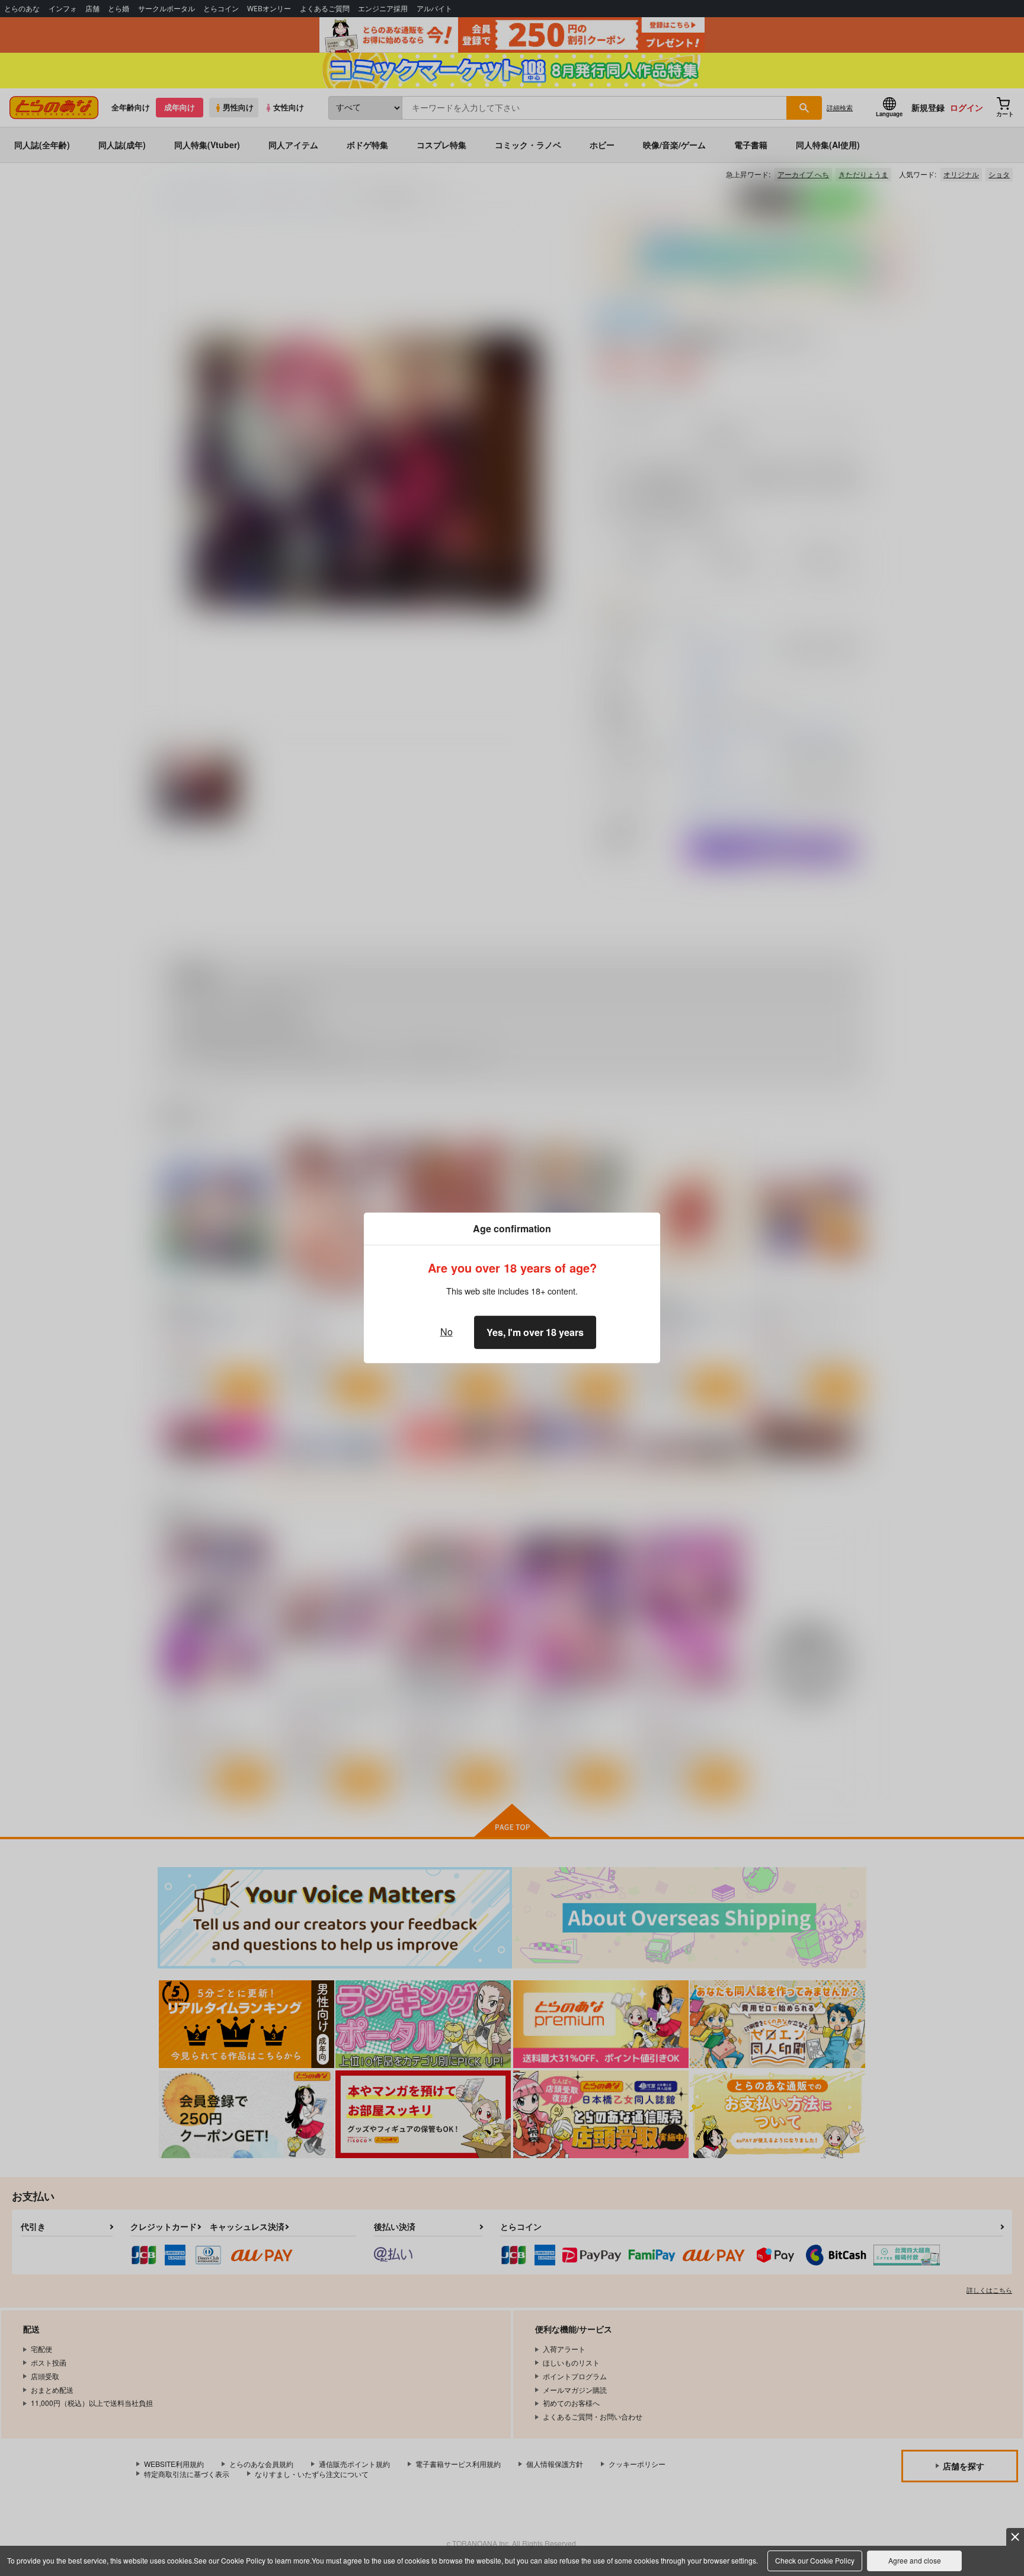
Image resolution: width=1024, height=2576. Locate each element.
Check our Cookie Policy (815, 2560)
